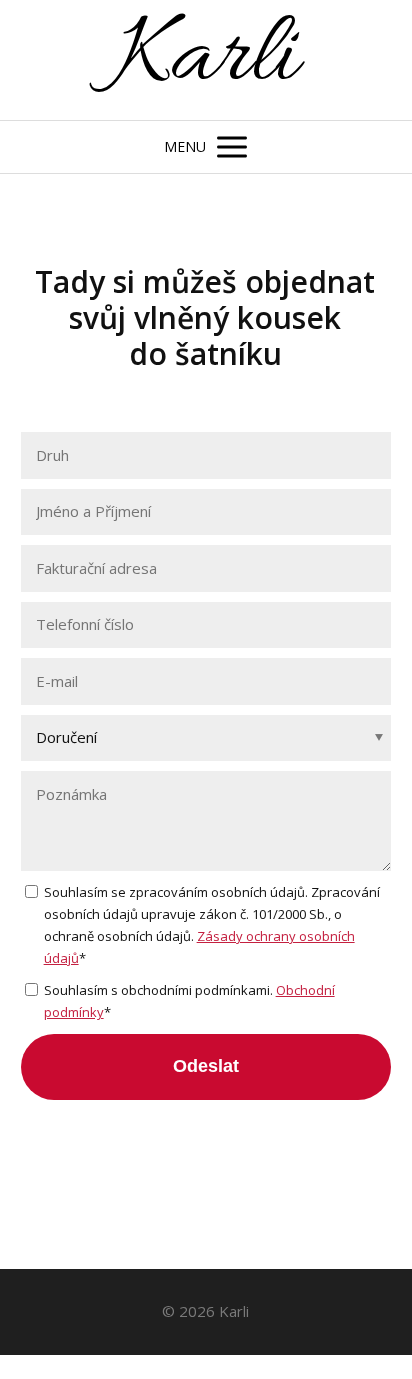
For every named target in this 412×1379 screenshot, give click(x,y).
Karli (205, 60)
